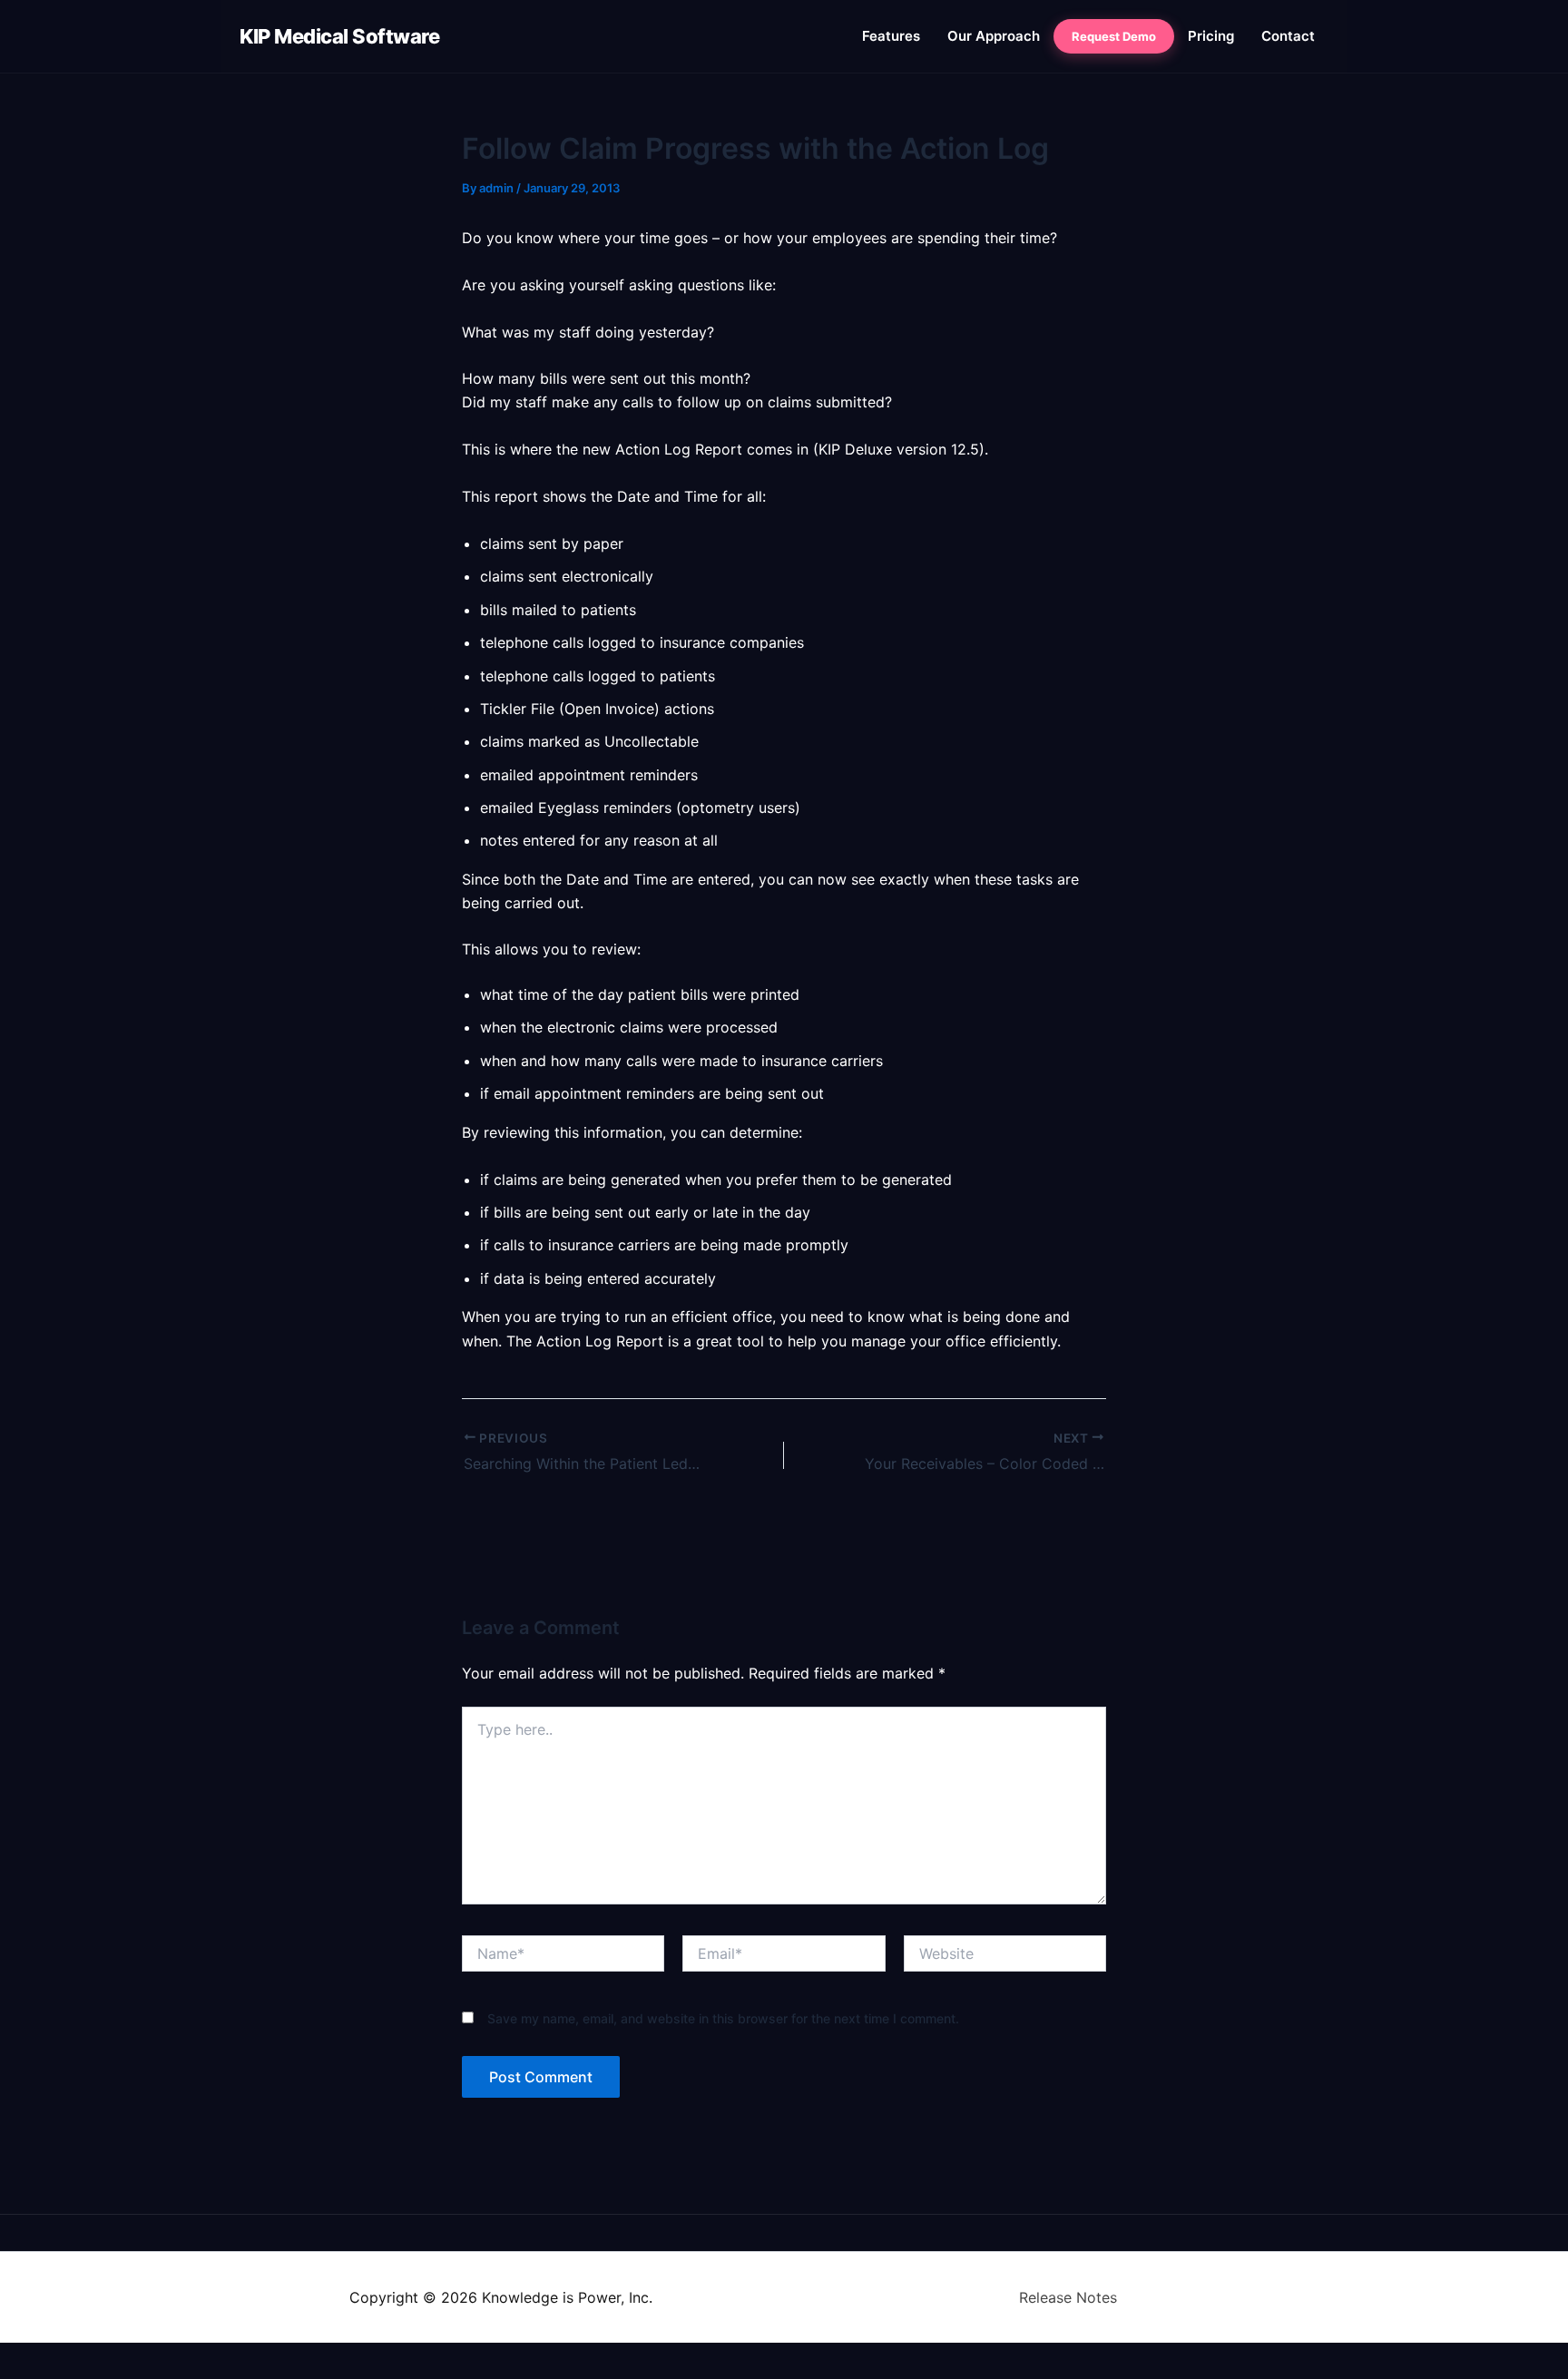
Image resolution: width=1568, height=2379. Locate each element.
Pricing (1211, 36)
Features (891, 36)
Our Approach (994, 36)
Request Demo (1114, 36)
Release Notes (1068, 2297)
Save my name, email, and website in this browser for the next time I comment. (723, 2018)
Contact (1288, 36)
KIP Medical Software (339, 36)
